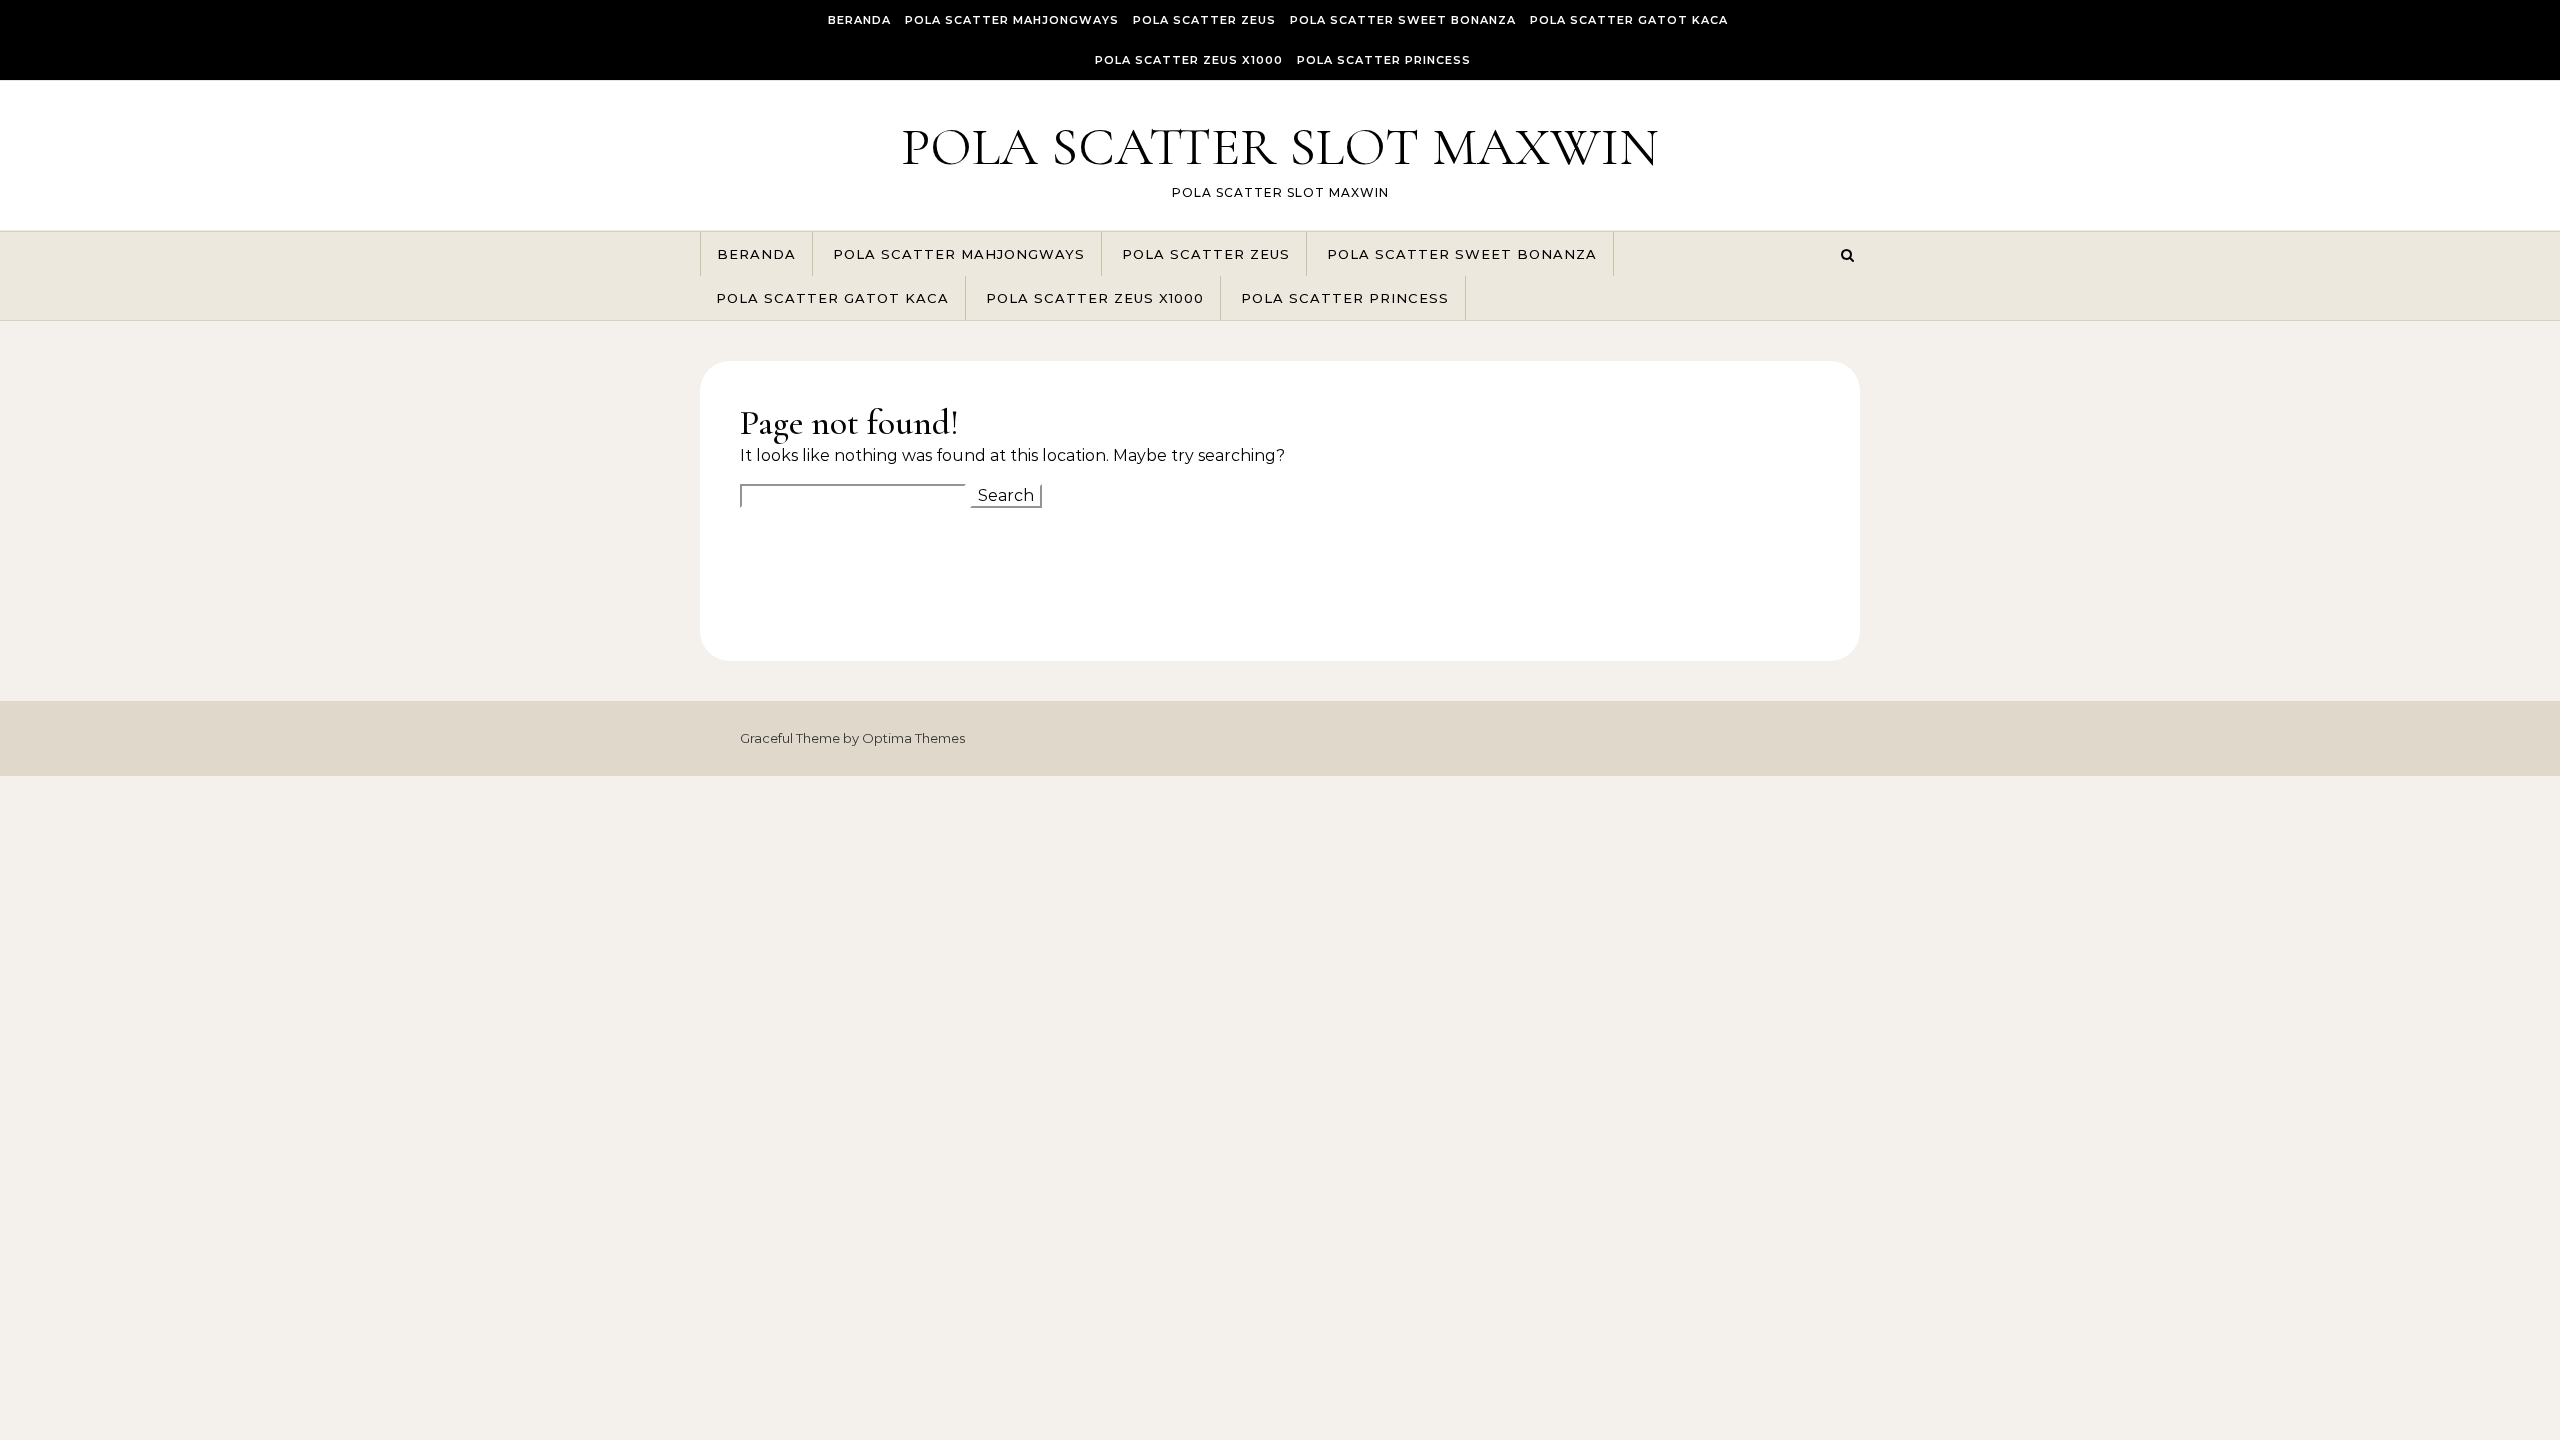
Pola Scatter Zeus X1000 (1189, 60)
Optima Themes (913, 738)
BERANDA (859, 20)
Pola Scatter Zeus (1204, 20)
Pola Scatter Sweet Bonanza (1403, 20)
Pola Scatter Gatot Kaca (1629, 20)
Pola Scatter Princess (1384, 60)
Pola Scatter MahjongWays (1012, 20)
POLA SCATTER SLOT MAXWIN (1280, 146)
